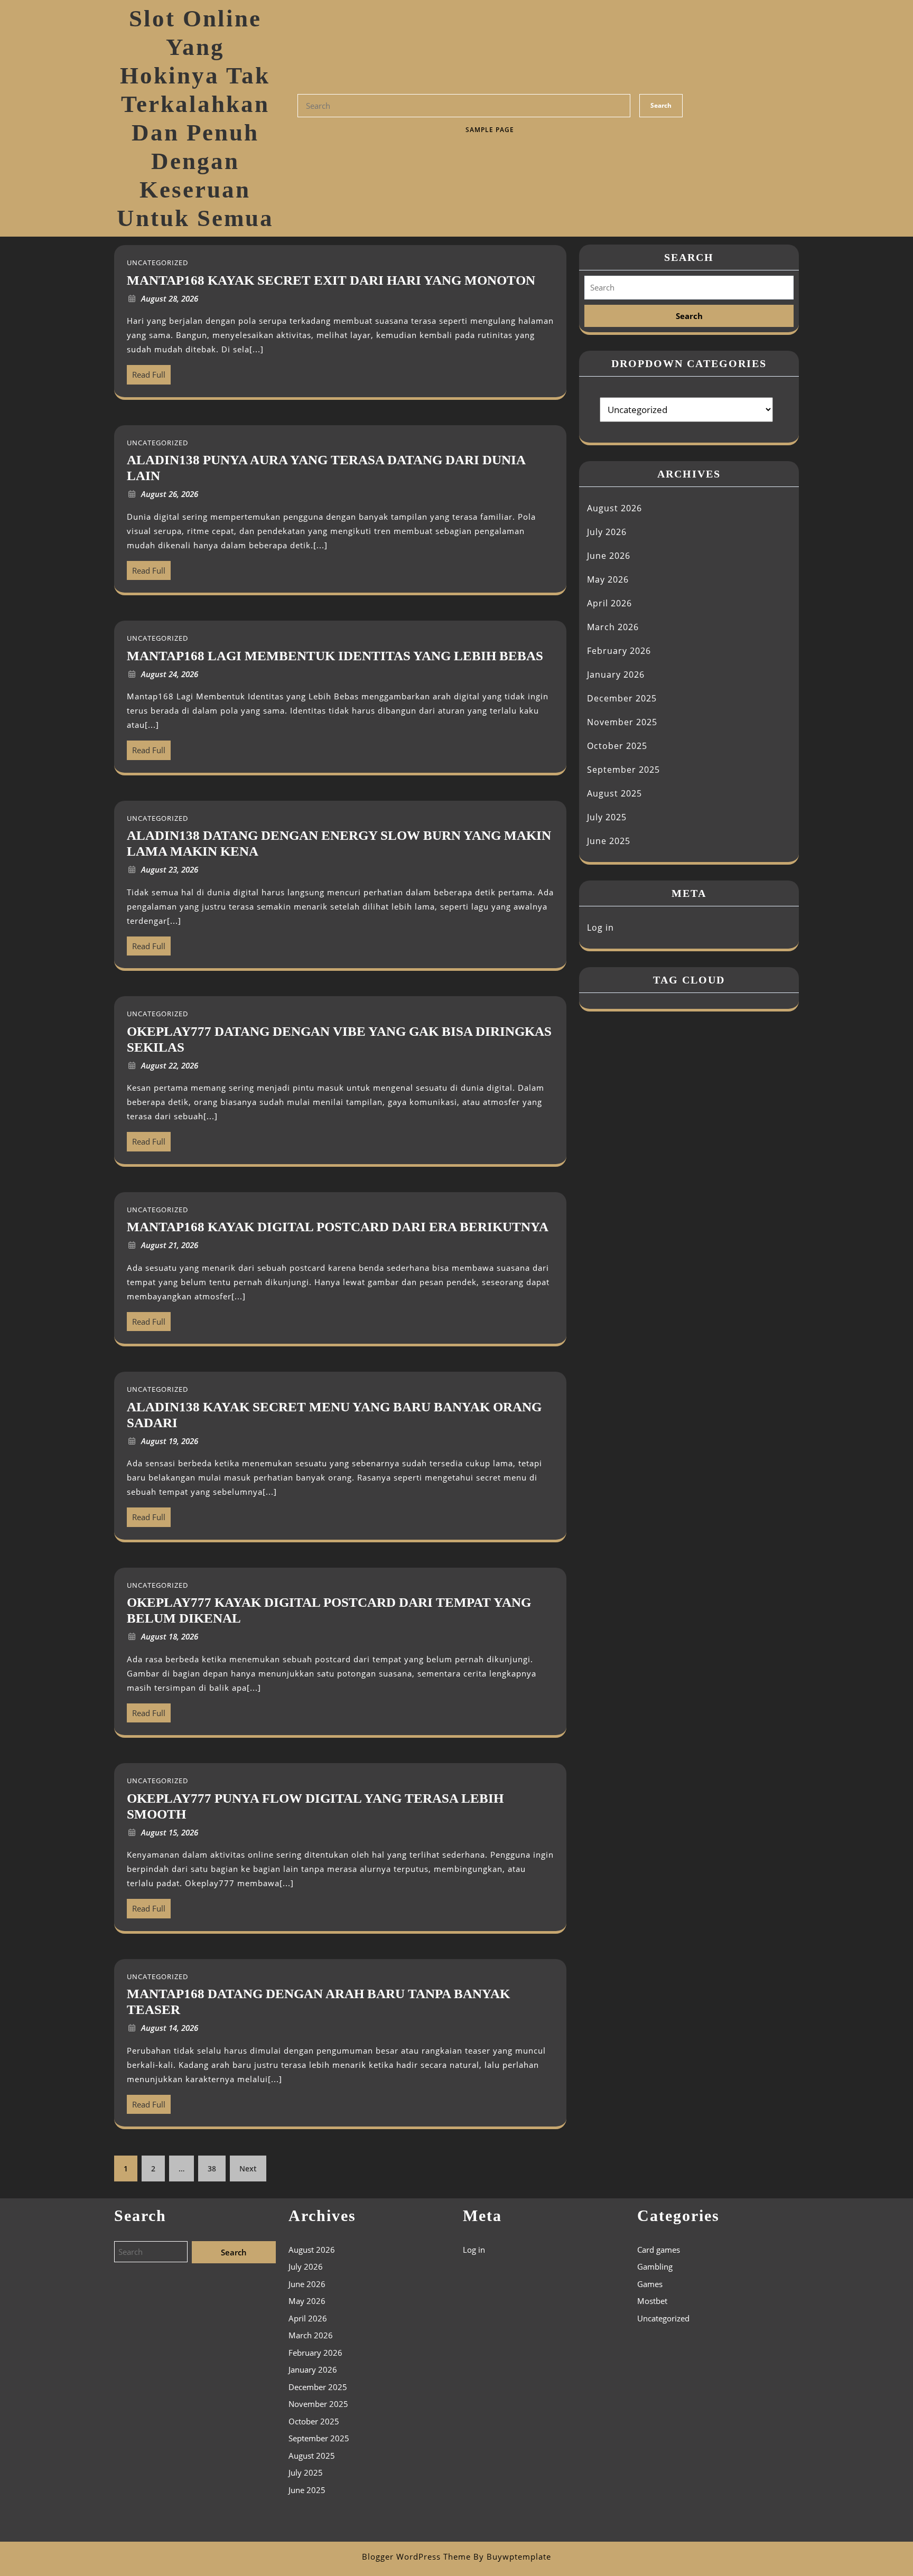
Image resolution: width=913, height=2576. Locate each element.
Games (650, 2284)
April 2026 (609, 603)
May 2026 (608, 579)
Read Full (146, 372)
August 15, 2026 (170, 1832)
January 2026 (616, 675)
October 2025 (617, 746)
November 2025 (622, 722)
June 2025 (609, 841)
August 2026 (614, 508)
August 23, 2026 (170, 869)
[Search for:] (689, 288)
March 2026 (613, 627)
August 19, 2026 (170, 1441)
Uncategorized (663, 2318)
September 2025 (623, 770)
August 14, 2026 (170, 2028)
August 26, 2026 (170, 494)
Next (248, 2168)
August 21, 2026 (170, 1245)
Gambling (655, 2266)
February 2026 (619, 651)
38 (212, 2168)
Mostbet (652, 2301)
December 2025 (622, 698)
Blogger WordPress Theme (416, 2556)
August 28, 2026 (170, 298)
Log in (600, 928)
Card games (659, 2250)
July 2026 (607, 532)
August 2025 (614, 793)
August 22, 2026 (170, 1065)
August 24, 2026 (170, 674)
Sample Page (490, 130)
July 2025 (607, 817)
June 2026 (609, 556)
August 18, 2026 (170, 1636)
